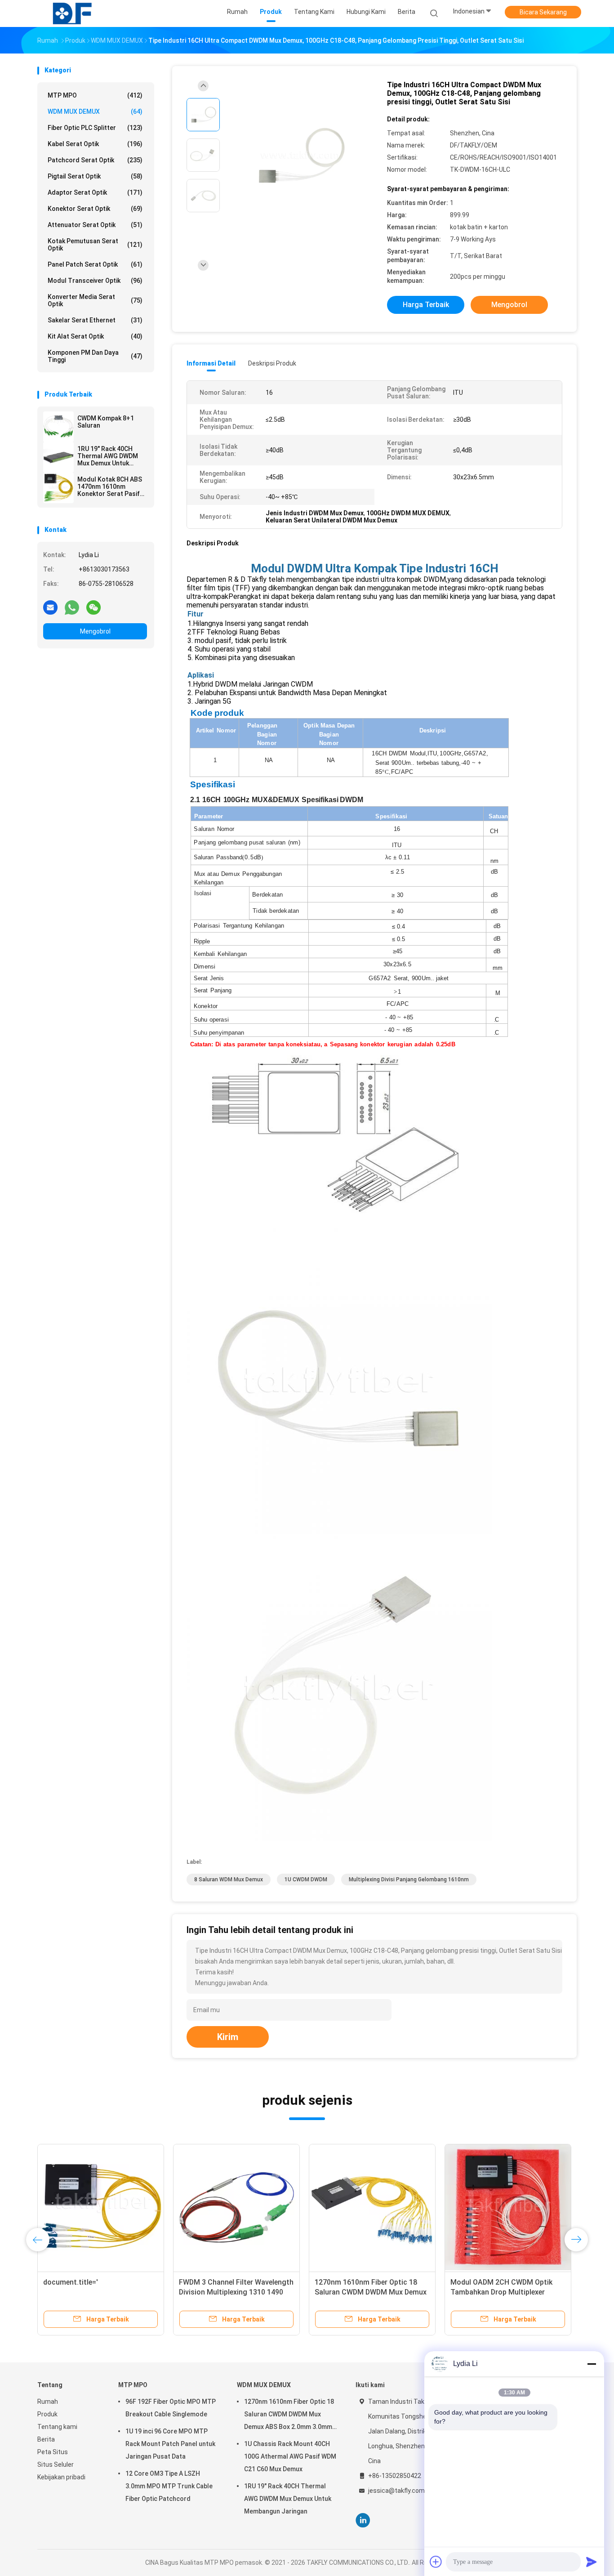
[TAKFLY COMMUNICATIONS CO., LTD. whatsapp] (72, 607)
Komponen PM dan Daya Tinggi (95, 356)
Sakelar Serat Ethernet (95, 320)
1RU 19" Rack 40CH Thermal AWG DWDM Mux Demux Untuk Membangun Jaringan (109, 456)
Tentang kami (57, 2427)
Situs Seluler (56, 2464)
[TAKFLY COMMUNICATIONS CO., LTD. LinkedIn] (363, 2520)
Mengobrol (95, 631)
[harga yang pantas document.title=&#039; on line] (101, 2207)
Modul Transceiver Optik (95, 281)
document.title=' (71, 2282)
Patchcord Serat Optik (95, 160)
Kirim (228, 2037)
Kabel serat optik (95, 144)
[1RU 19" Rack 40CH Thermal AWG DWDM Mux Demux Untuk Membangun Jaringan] (58, 457)
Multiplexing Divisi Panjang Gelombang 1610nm (409, 1880)
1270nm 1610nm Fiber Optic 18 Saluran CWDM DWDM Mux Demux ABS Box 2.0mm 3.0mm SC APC (371, 2292)
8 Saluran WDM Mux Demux (229, 1880)
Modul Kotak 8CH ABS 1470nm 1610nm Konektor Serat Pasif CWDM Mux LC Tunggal (111, 487)
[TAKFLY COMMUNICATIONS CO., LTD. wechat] (93, 607)
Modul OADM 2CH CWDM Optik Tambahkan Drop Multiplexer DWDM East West (501, 2292)
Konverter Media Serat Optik (95, 300)
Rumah (48, 2402)
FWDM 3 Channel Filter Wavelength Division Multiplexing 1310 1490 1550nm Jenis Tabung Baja (236, 2292)
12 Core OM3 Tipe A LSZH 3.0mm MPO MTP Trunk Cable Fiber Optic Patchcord (169, 2486)
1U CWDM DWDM (306, 1880)
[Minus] (592, 2364)
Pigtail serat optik (95, 176)
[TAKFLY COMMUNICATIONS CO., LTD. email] (50, 607)
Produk (47, 2414)
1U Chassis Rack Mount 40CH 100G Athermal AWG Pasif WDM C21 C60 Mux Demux (290, 2456)
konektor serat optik (95, 209)
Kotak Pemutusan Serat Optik (95, 245)
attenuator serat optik (95, 225)
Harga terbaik (426, 305)
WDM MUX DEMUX (95, 112)
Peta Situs (53, 2452)
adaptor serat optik (95, 192)
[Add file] (436, 2562)
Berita (46, 2439)
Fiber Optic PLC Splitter (95, 128)
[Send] (592, 2562)
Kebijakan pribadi (61, 2477)
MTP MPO (95, 95)
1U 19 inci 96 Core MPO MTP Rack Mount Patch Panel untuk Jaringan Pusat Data (170, 2444)
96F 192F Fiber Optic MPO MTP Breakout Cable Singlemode (171, 2408)
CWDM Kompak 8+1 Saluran (106, 422)
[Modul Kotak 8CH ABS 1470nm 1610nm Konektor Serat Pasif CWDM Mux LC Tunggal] (58, 488)
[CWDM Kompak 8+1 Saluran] (58, 427)
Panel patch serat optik (95, 264)
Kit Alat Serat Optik (95, 336)
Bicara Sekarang (543, 12)
